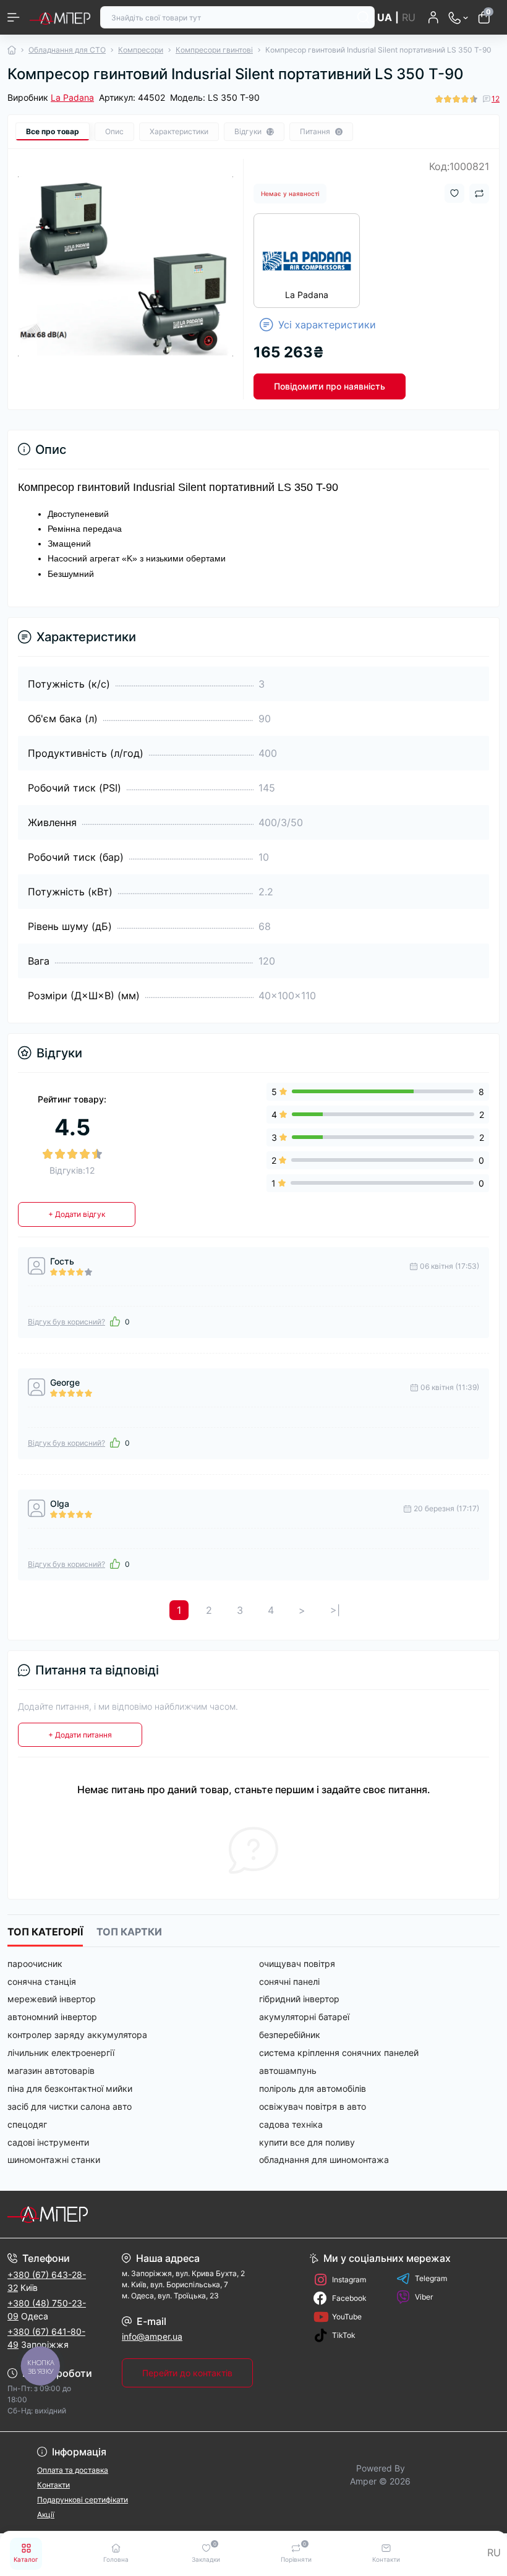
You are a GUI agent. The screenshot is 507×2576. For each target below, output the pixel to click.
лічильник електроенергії (61, 2053)
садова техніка (291, 2124)
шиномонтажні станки (54, 2160)
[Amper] (84, 2214)
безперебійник (290, 2035)
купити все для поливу (307, 2142)
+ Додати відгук (77, 1214)
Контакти (53, 2485)
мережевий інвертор (52, 1999)
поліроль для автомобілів (313, 2088)
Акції (46, 2514)
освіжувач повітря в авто (313, 2106)
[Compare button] (479, 194)
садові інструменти (48, 2142)
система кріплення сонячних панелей (339, 2053)
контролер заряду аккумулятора (77, 2035)
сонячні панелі (289, 1981)
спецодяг (27, 2124)
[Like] (115, 1321)
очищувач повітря (297, 1964)
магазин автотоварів (51, 2071)
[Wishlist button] (454, 193)
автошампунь (288, 2071)
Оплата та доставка (73, 2470)
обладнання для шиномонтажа (324, 2160)
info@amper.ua (152, 2336)
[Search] (364, 17)
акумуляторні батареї (304, 2017)
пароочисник (35, 1964)
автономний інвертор (52, 2017)
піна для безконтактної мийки (70, 2088)
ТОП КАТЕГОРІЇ (45, 1932)
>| (335, 1610)
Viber (424, 2297)
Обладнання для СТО (67, 50)
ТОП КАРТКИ (129, 1932)
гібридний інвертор (299, 1999)
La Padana (72, 97)
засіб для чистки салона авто (70, 2106)
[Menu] (14, 17)
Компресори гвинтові (214, 50)
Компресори (141, 50)
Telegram (431, 2278)
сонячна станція (42, 1981)
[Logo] (60, 17)
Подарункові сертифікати (83, 2500)
